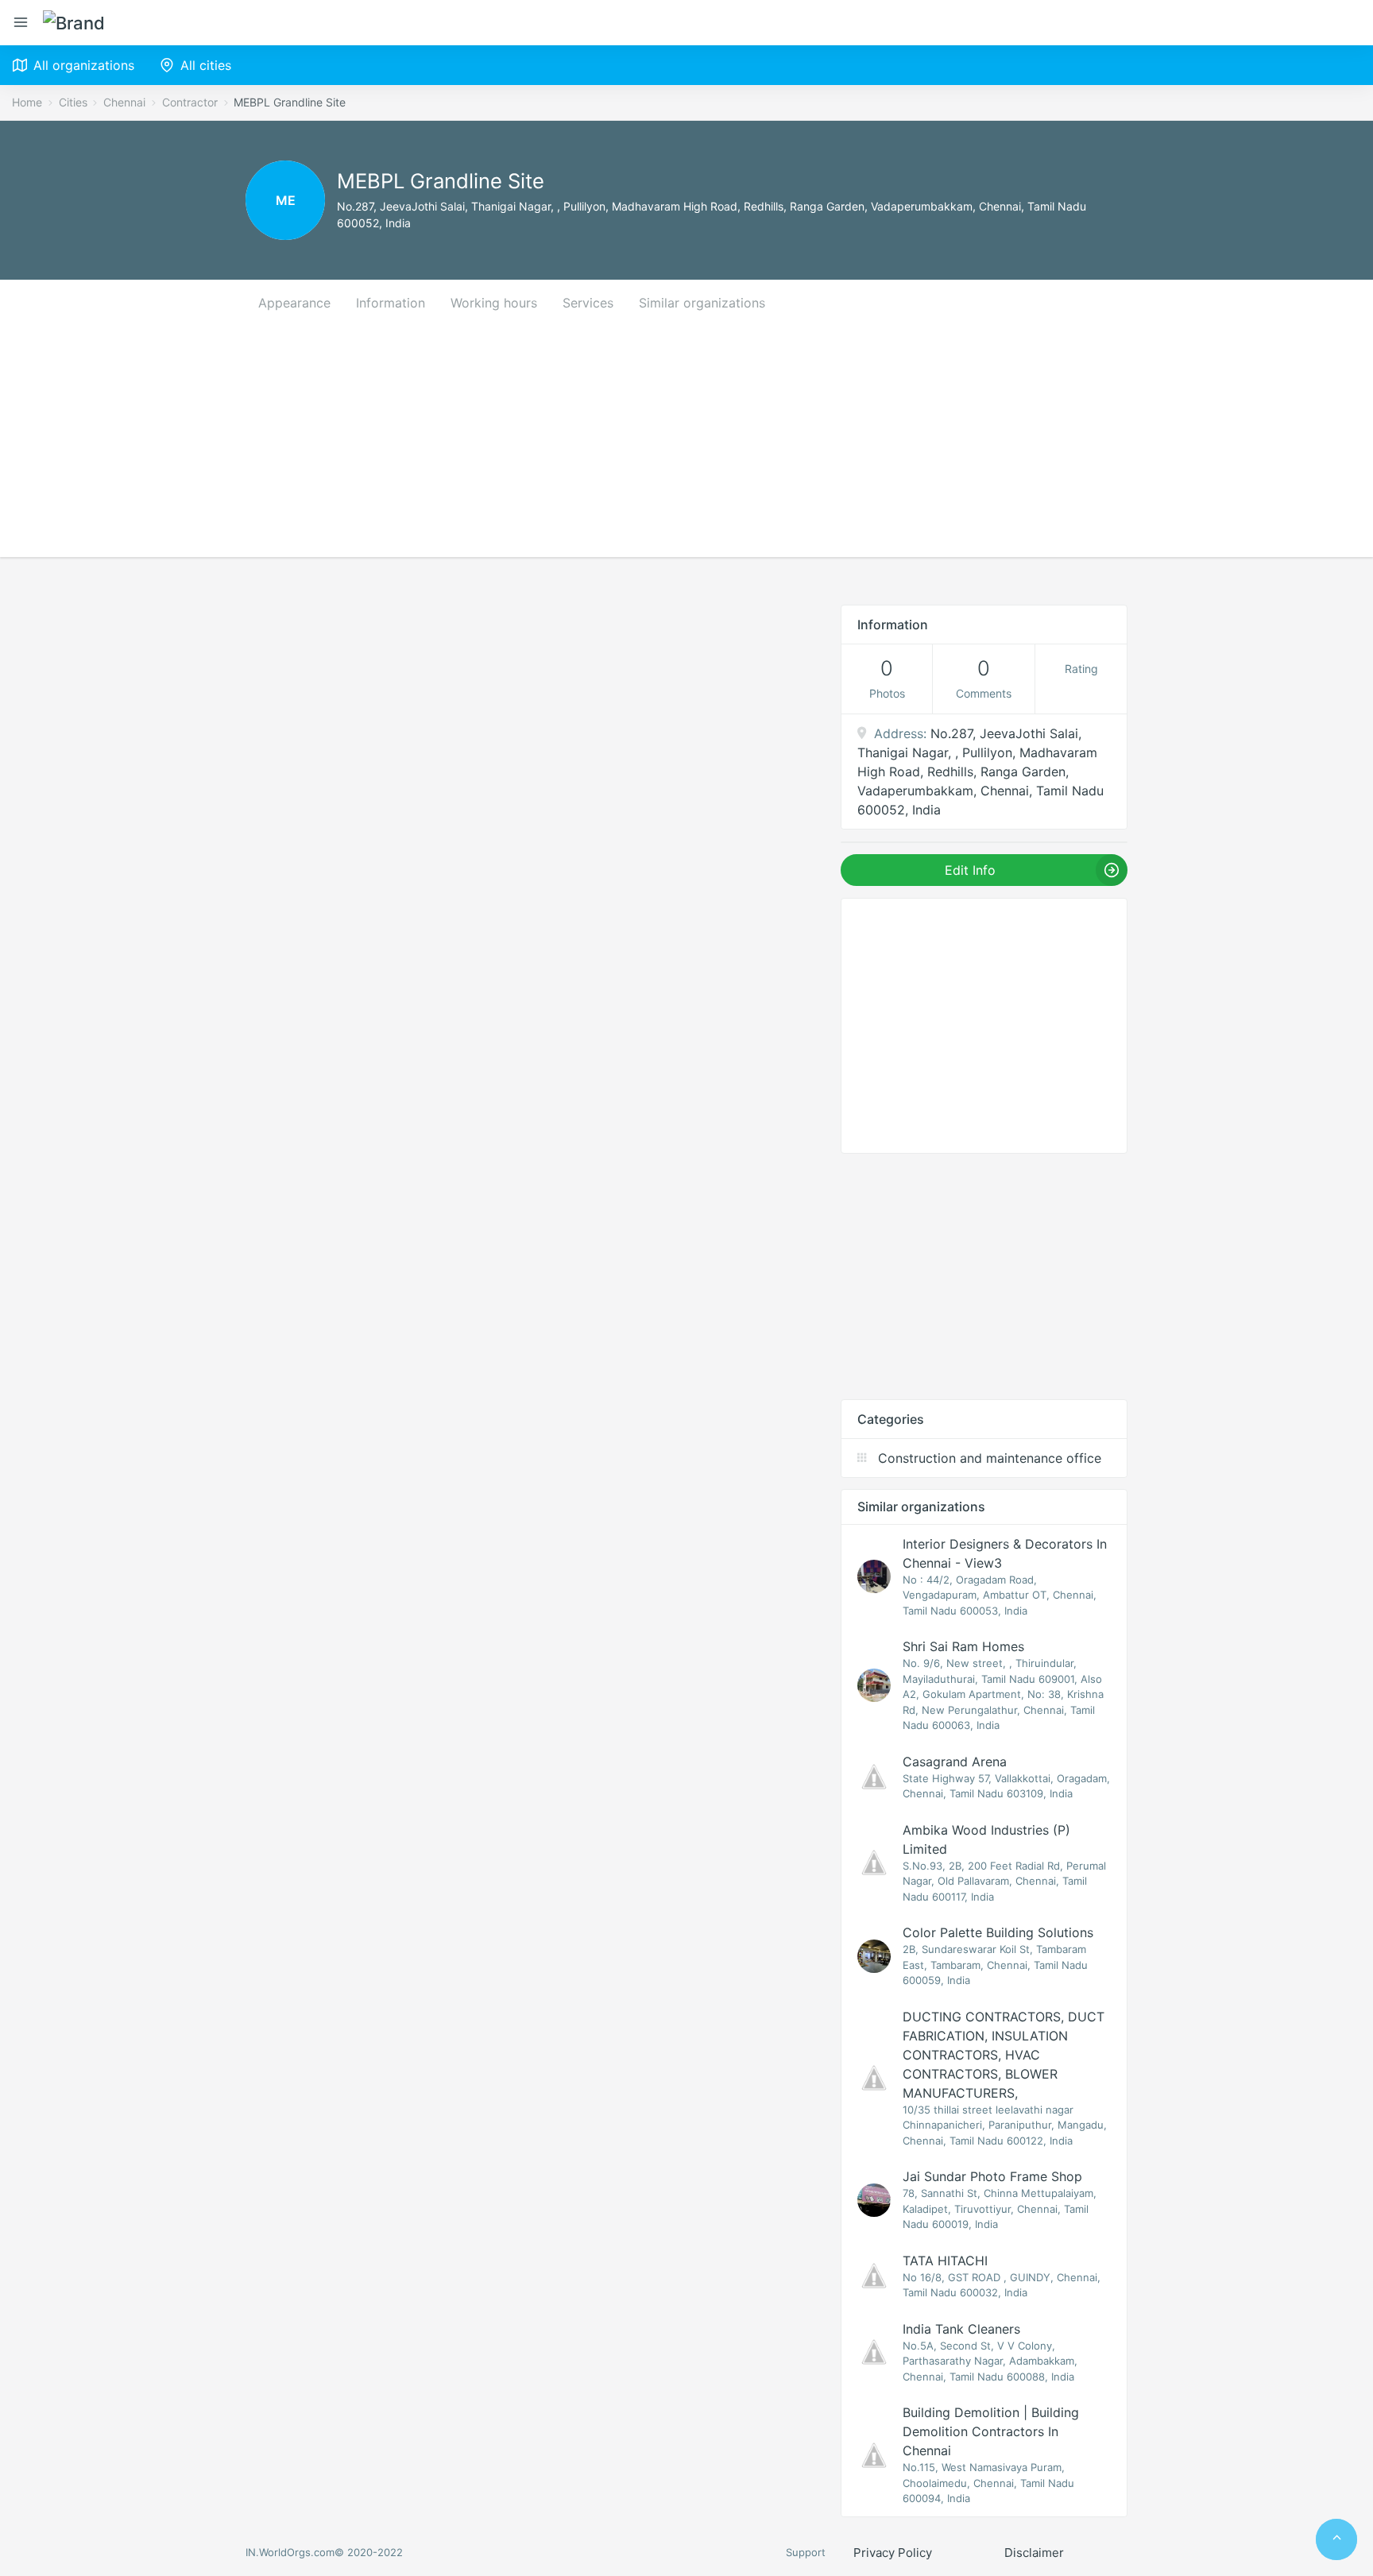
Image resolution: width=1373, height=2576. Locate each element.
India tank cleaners (961, 2329)
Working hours (494, 303)
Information (391, 303)
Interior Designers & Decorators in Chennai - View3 (1005, 1553)
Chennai (124, 102)
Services (588, 303)
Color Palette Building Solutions (998, 1932)
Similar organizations (702, 303)
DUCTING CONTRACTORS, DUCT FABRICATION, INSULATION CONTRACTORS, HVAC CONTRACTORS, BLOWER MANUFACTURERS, (1004, 2055)
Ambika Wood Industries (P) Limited (986, 1839)
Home (27, 102)
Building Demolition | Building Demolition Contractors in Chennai (991, 2431)
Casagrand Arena (955, 1762)
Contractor (190, 102)
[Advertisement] (686, 446)
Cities (73, 102)
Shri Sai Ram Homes (963, 1646)
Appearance (294, 303)
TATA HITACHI (945, 2261)
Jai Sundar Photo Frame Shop (992, 2176)
